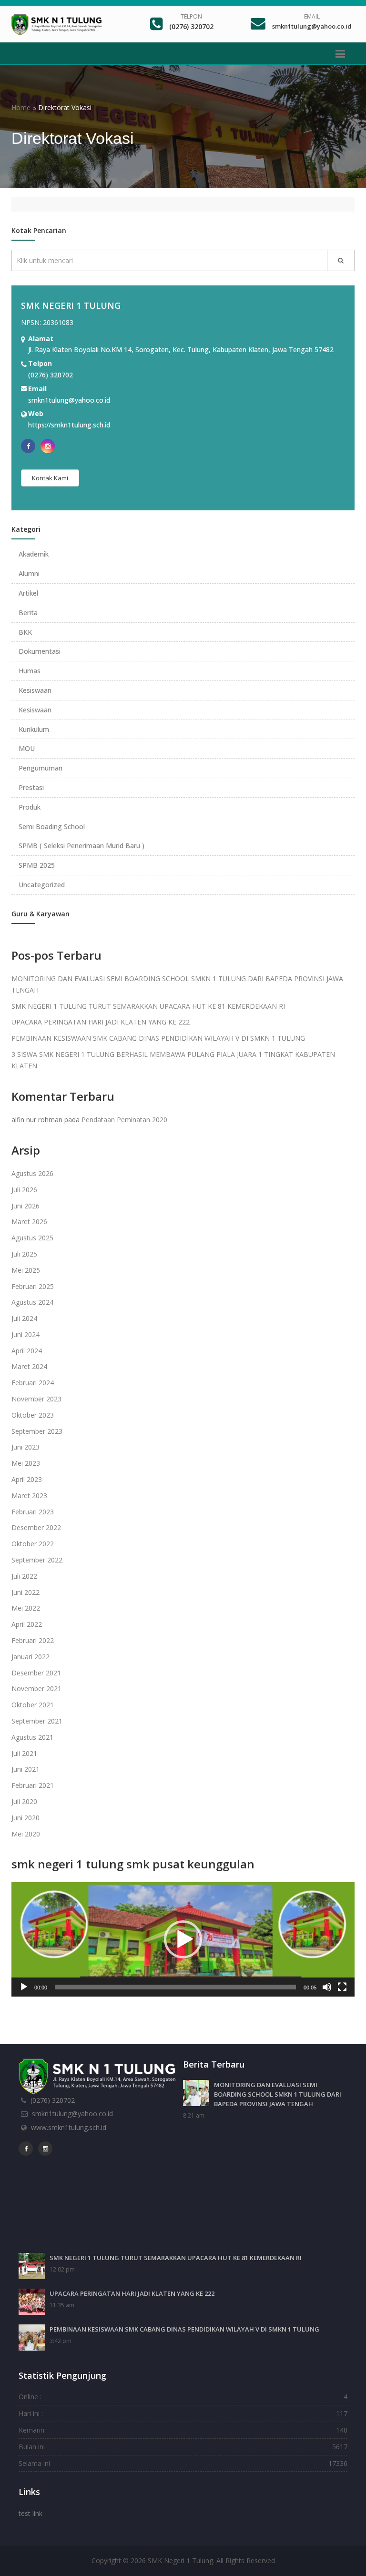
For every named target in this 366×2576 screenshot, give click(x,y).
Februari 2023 (33, 1512)
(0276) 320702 (191, 26)
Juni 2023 (25, 1447)
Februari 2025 (33, 1286)
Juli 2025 (24, 1254)
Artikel (28, 593)
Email (312, 16)
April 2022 (27, 1624)
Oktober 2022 (33, 1544)
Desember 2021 (36, 1673)
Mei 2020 (26, 1834)
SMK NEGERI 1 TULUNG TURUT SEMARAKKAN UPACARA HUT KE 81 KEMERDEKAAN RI (148, 1006)
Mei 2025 (26, 1270)
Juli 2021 (24, 1753)
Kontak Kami (50, 478)
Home (21, 107)
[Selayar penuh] (342, 1987)
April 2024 (27, 1351)
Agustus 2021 (32, 1737)
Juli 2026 (24, 1190)
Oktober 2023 (33, 1415)
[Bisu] (327, 1987)
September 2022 (37, 1560)
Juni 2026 (25, 1206)
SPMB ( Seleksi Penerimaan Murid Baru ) (81, 846)
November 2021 (36, 1689)
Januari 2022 (30, 1657)
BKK (25, 632)
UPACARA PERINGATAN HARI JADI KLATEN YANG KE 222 (101, 1022)
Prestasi (31, 787)
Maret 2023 (29, 1496)
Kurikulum (34, 729)
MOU (27, 748)
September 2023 (37, 1431)
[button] (183, 1939)
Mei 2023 (26, 1463)
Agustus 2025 (32, 1238)
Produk (30, 807)
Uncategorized (42, 885)
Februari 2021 (33, 1785)
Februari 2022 (33, 1640)
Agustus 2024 (32, 1302)
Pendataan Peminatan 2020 (124, 1120)
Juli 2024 (24, 1318)
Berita (28, 613)
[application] (183, 1939)
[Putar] (24, 1987)
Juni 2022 (25, 1592)
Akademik (34, 554)
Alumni (29, 573)
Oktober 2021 (33, 1705)
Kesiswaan (35, 690)
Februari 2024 (33, 1383)
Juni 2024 (25, 1334)
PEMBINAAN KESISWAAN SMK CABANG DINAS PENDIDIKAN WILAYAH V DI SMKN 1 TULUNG (158, 1038)
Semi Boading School (52, 827)
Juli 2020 (24, 1801)
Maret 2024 (29, 1366)
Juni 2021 (25, 1769)
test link (30, 2513)
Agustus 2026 (32, 1173)
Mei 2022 (26, 1608)
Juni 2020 (25, 1818)
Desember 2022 (36, 1527)
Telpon (191, 16)
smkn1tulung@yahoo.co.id (312, 26)
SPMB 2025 (37, 865)
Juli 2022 (24, 1576)
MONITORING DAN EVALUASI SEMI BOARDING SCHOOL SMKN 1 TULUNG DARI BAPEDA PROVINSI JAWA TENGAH (278, 2094)
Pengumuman (41, 768)
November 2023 (36, 1399)
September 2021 (37, 1721)
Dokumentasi (40, 651)
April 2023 (27, 1479)
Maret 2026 (29, 1222)
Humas (30, 671)
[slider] (175, 1987)
